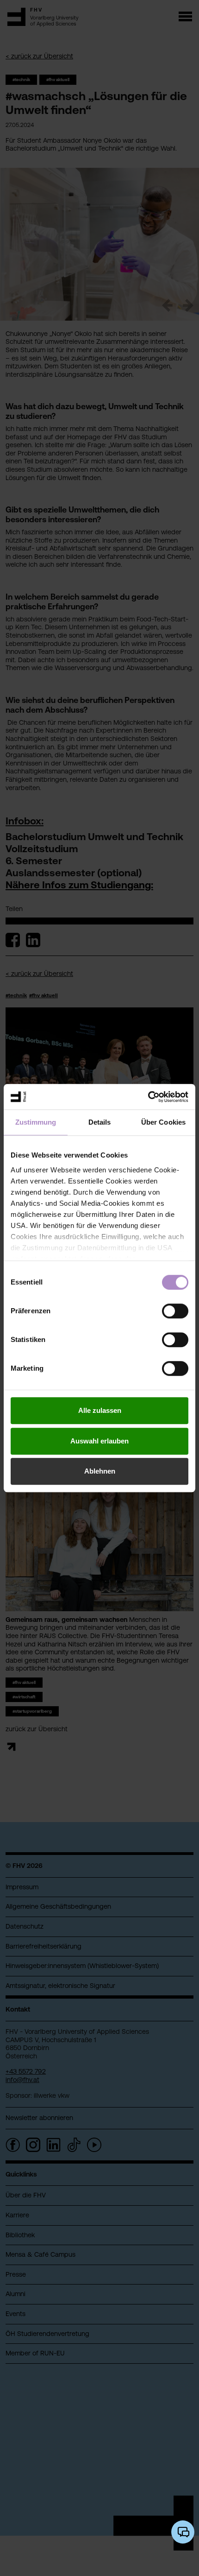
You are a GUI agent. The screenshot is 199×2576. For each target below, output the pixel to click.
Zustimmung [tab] (36, 1122)
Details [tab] (100, 1122)
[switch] (175, 1311)
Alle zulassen (100, 1410)
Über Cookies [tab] (163, 1122)
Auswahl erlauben (99, 1441)
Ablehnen (100, 1471)
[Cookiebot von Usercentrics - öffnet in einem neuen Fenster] (148, 1097)
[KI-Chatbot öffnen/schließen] (183, 2532)
